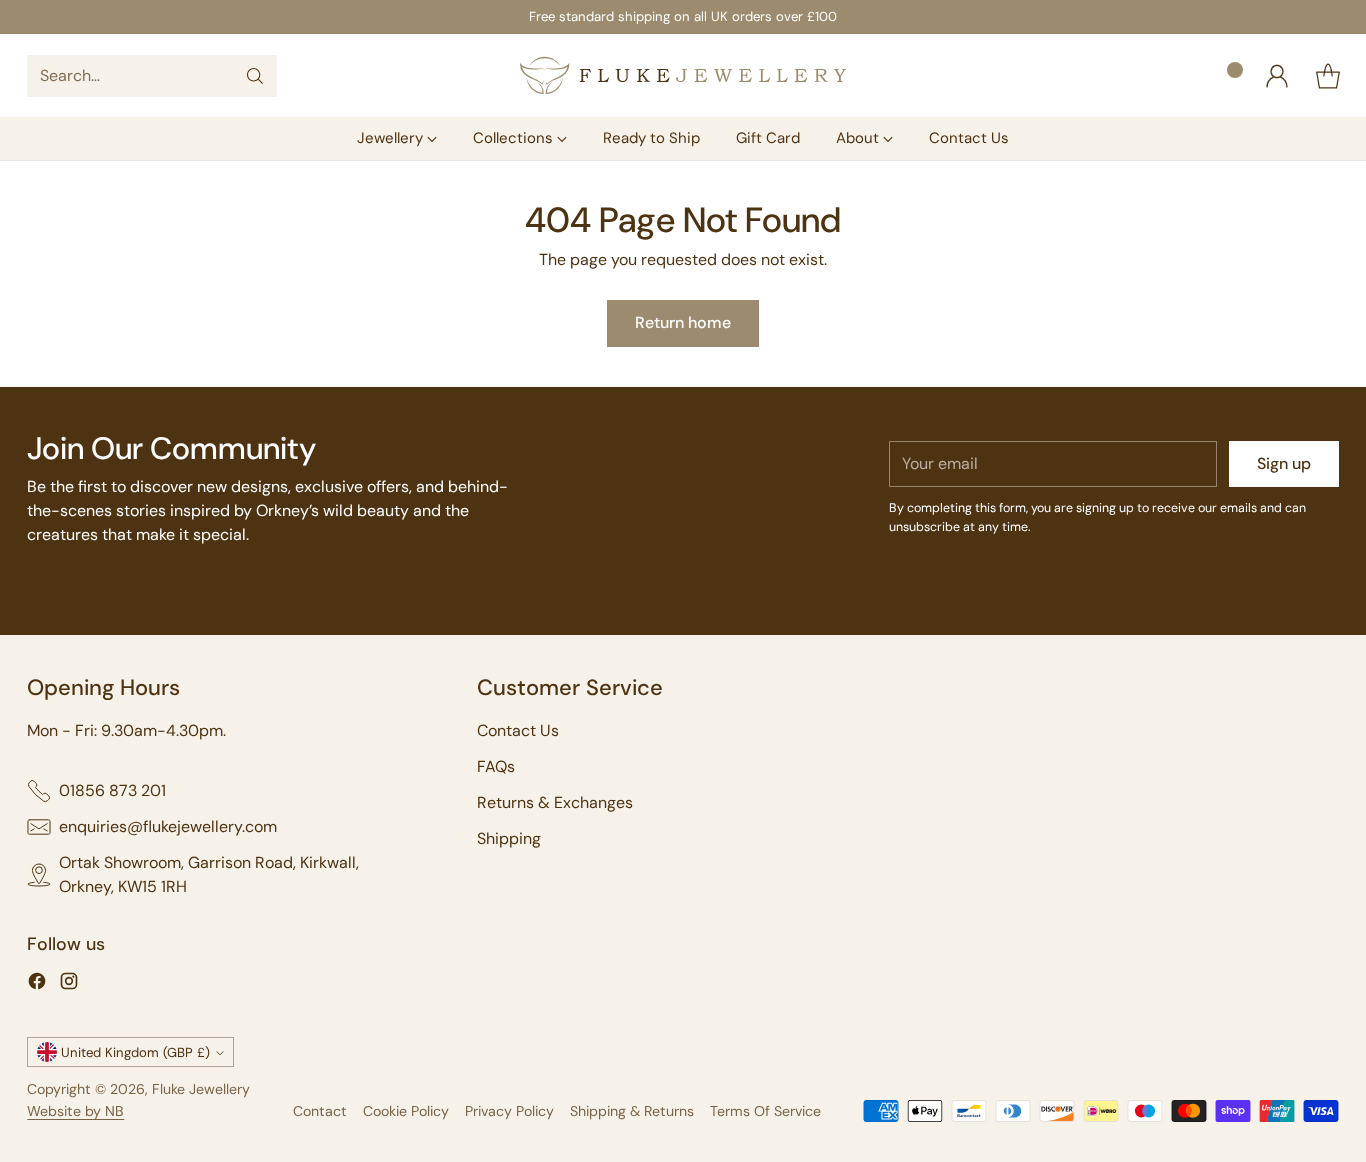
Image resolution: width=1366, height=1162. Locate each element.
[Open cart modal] (1328, 76)
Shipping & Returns (632, 1111)
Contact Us (518, 730)
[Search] (255, 76)
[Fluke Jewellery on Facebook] (37, 984)
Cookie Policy (406, 1111)
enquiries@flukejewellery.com (168, 826)
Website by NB (75, 1111)
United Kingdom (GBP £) (135, 1052)
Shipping (509, 838)
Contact (320, 1111)
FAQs (496, 766)
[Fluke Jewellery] (683, 75)
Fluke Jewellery (201, 1089)
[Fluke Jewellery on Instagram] (69, 984)
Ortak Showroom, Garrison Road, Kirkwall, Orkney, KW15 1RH (209, 874)
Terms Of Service (765, 1111)
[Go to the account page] (1277, 76)
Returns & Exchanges (555, 802)
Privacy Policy (509, 1111)
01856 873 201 (112, 790)
